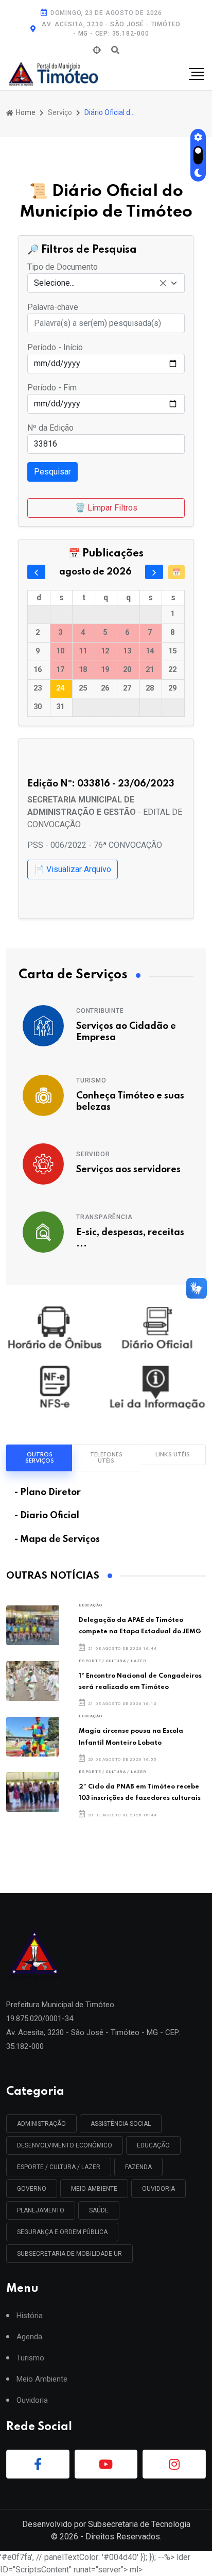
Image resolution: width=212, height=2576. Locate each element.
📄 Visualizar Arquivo (73, 869)
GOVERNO (32, 2189)
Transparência (104, 1217)
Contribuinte (100, 1011)
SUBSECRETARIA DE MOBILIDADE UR (69, 2254)
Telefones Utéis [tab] (106, 1458)
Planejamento (41, 2210)
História (30, 2316)
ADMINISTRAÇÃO (41, 2124)
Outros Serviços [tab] (40, 1458)
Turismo (91, 1080)
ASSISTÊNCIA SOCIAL (121, 2124)
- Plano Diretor (48, 1492)
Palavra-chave (53, 307)
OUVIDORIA (158, 2189)
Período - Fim (52, 388)
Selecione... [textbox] (54, 283)
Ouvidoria (32, 2400)
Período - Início (55, 347)
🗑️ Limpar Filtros (106, 508)
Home (25, 112)
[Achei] (97, 51)
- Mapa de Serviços (57, 1539)
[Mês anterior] (36, 572)
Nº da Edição (50, 428)
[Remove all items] (163, 283)
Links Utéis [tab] (173, 1455)
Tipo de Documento (63, 267)
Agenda (29, 2337)
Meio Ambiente (94, 2189)
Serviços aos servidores (128, 1170)
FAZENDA (138, 2167)
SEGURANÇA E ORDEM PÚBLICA (62, 2232)
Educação (90, 1605)
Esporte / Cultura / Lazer (113, 1661)
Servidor (93, 1154)
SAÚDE (99, 2210)
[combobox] (106, 283)
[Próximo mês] (154, 572)
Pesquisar (52, 472)
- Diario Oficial (47, 1516)
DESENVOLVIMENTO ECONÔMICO (65, 2145)
